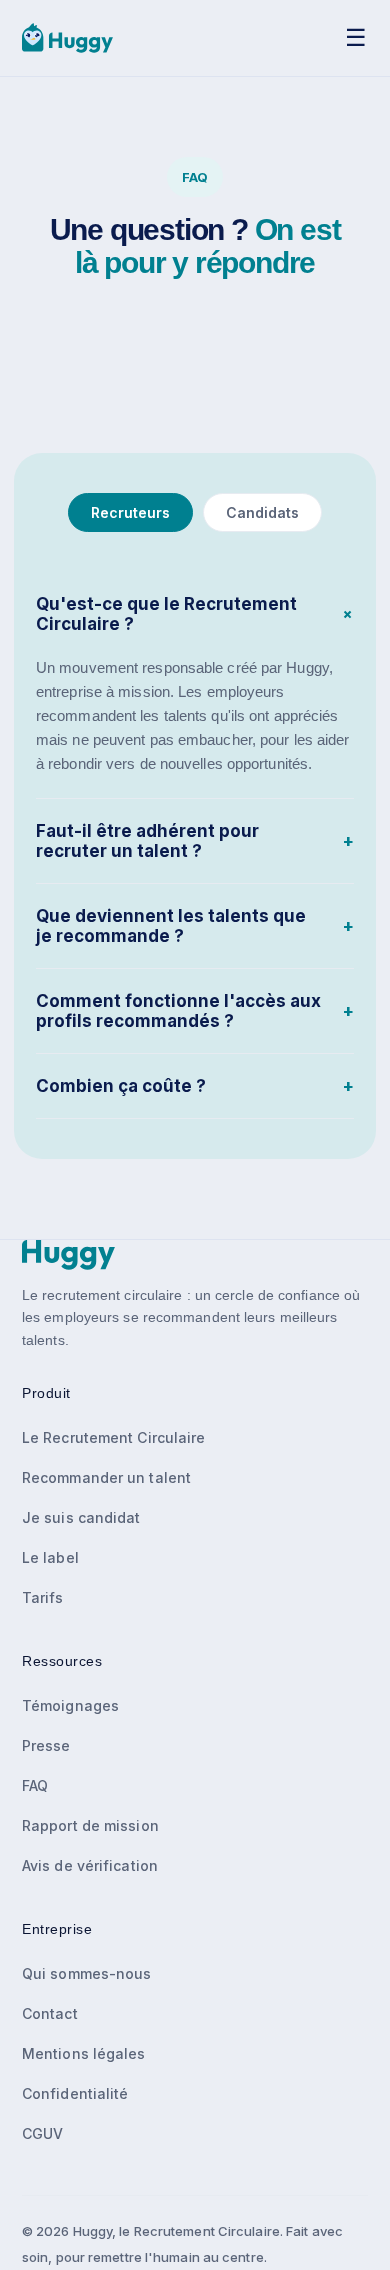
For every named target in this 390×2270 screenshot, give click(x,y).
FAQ (35, 1785)
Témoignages (70, 1705)
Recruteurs (130, 512)
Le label (50, 1557)
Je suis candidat (81, 1517)
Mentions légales (84, 2053)
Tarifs (43, 1597)
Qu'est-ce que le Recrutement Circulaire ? (195, 614)
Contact (50, 2013)
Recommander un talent (106, 1477)
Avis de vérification (90, 1865)
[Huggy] (67, 38)
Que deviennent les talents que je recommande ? (195, 926)
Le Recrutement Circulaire (114, 1437)
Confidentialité (75, 2093)
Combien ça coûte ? (195, 1086)
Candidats (262, 512)
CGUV (42, 2133)
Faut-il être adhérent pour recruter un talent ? (195, 841)
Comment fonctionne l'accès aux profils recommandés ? (195, 1011)
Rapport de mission (90, 1825)
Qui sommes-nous (87, 1973)
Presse (46, 1745)
